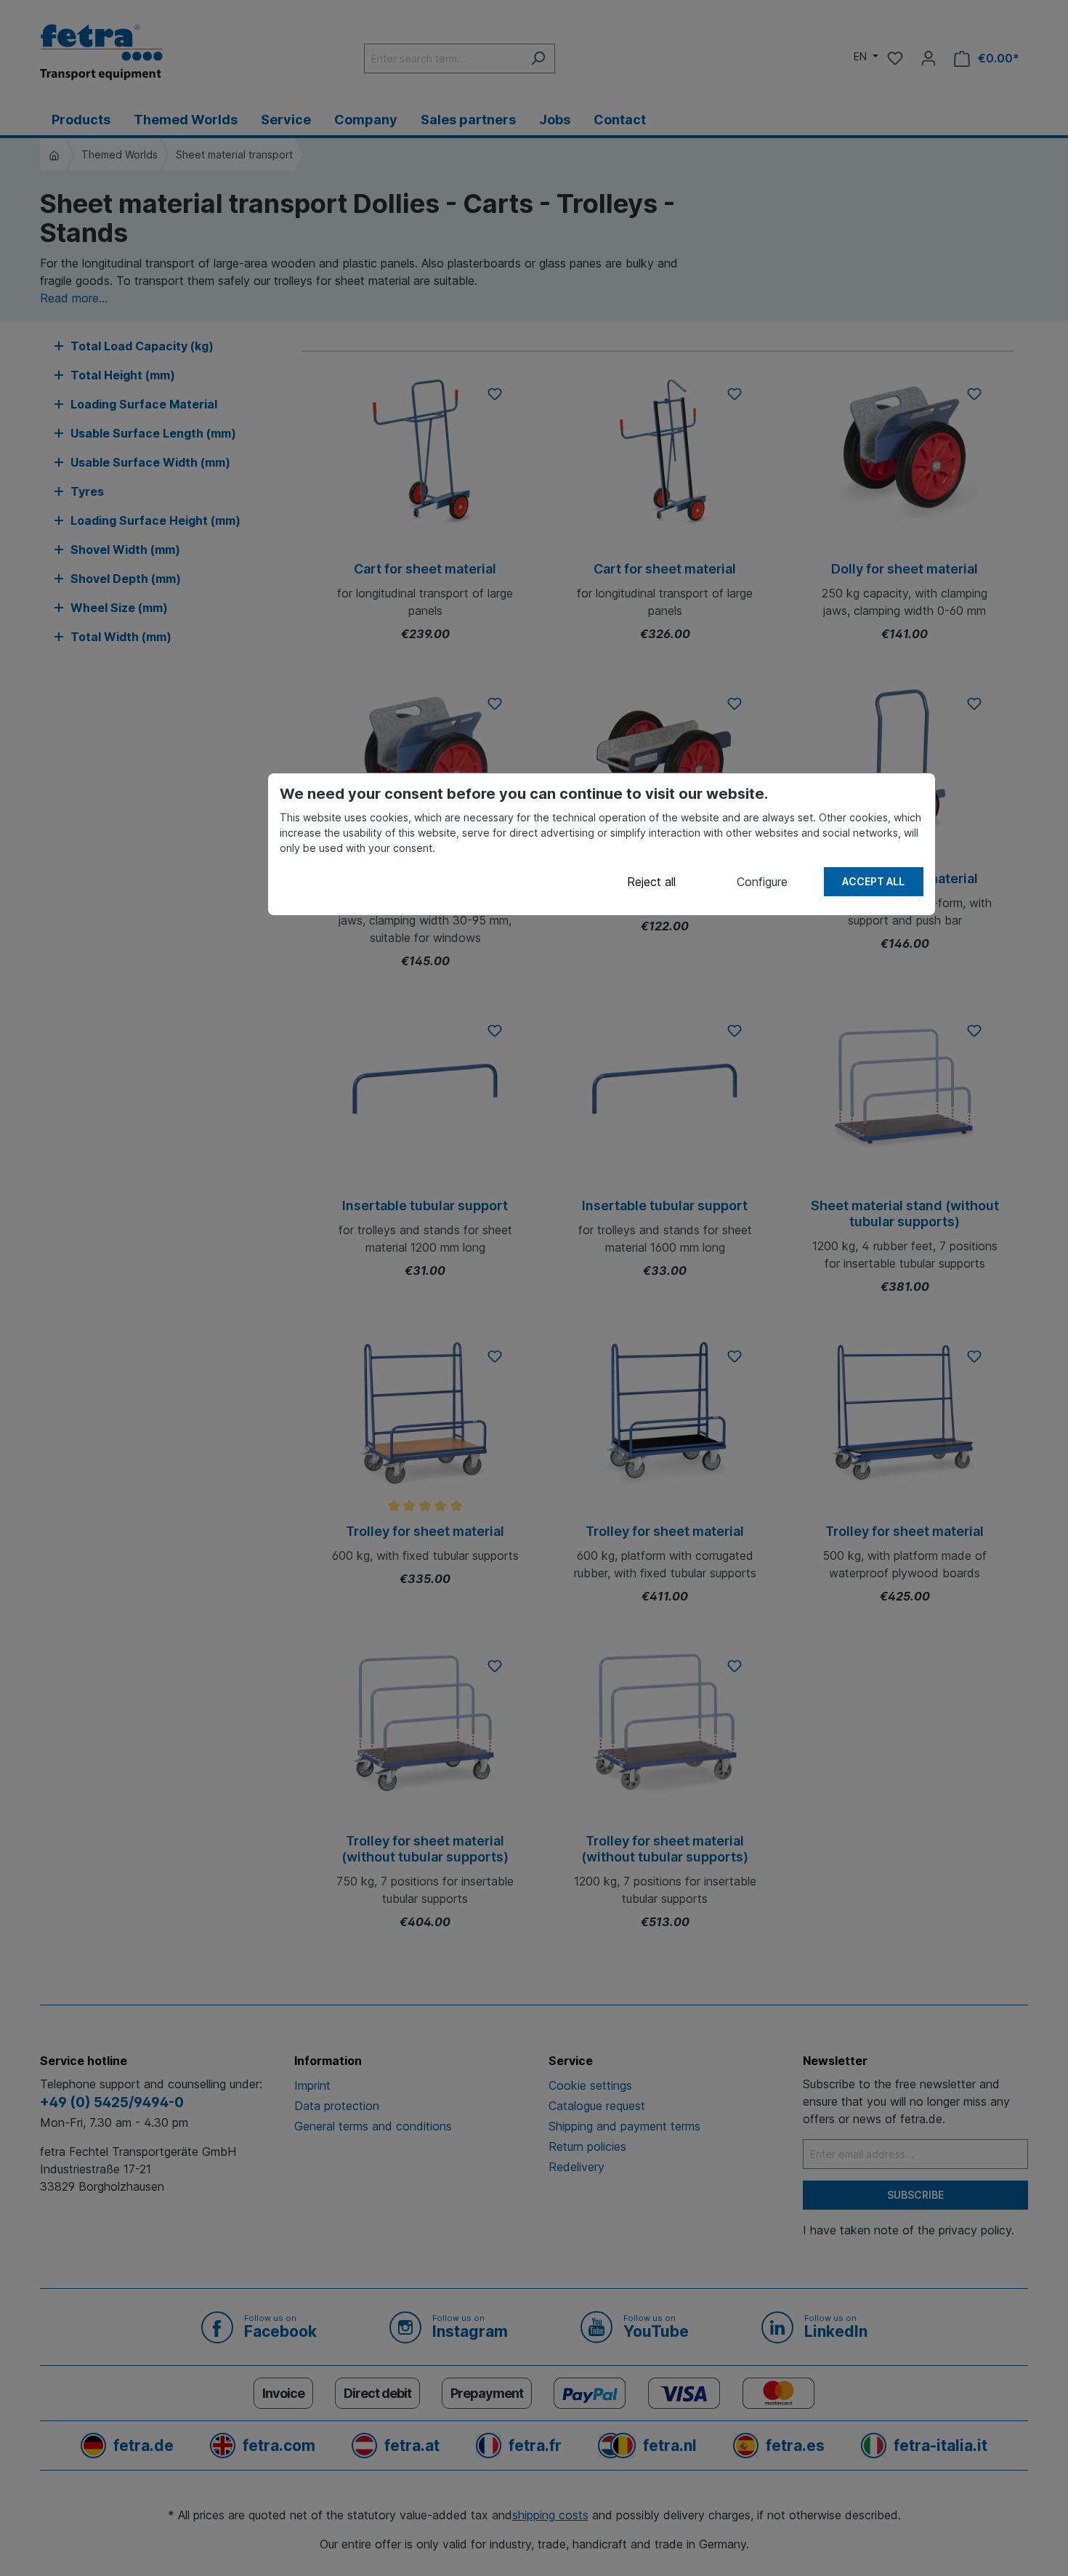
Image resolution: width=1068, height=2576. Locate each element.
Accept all (873, 881)
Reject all (651, 882)
